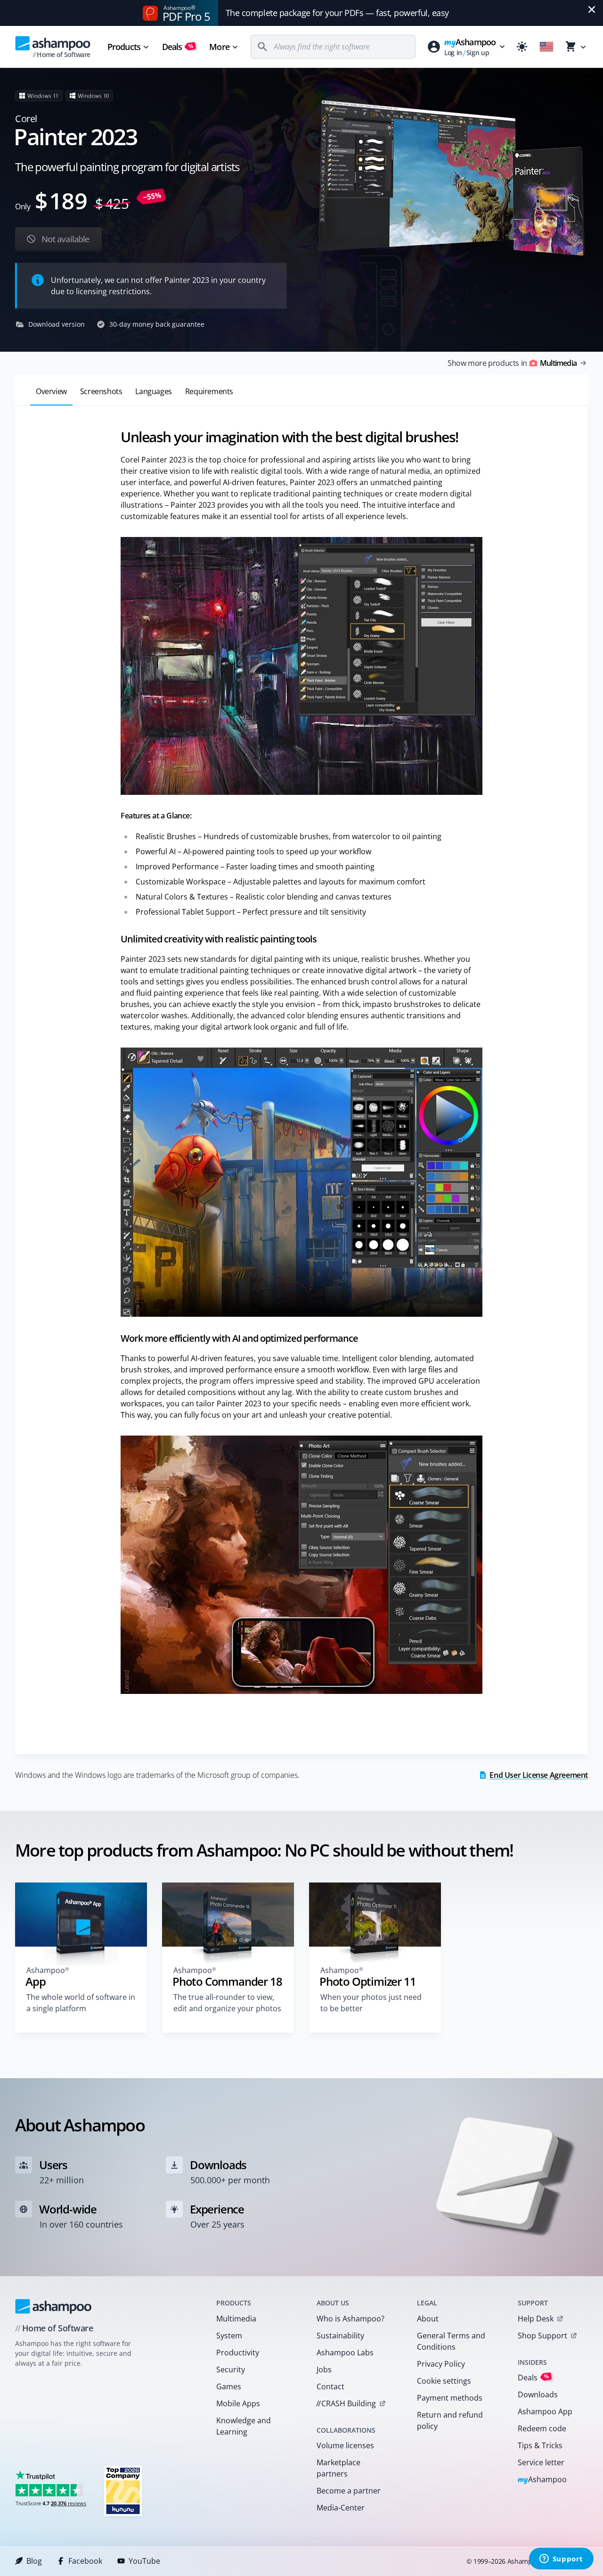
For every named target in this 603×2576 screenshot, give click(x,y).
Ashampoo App (545, 2411)
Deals (178, 47)
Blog (34, 2561)
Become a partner (349, 2491)
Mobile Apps (238, 2403)
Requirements (209, 391)
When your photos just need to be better (371, 2003)
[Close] (592, 9)
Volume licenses (345, 2445)
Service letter (541, 2462)
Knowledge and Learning (244, 2426)
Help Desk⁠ (536, 2319)
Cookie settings (444, 2381)
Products (124, 47)
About (428, 2319)
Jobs (324, 2370)
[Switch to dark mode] (522, 47)
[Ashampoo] (53, 2306)
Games (229, 2386)
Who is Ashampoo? (350, 2319)
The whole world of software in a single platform (81, 2003)
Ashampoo (542, 2480)
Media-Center (341, 2508)
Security (231, 2370)
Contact (330, 2386)
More (219, 47)
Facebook (85, 2561)
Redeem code (542, 2428)
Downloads (538, 2394)
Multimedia (236, 2319)
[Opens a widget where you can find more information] (561, 2559)
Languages (153, 391)
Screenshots (101, 391)
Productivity (238, 2353)
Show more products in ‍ (512, 363)
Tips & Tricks (540, 2445)
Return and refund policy (450, 2420)
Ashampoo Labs (345, 2353)
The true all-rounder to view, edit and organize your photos (227, 2003)
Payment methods (450, 2398)
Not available (64, 239)
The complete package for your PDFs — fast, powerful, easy (337, 13)
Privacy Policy (441, 2364)
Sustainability (340, 2336)
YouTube (144, 2561)
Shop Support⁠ (542, 2336)
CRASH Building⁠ (346, 2403)
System (229, 2336)
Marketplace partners (338, 2468)
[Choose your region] (546, 47)
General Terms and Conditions (451, 2341)
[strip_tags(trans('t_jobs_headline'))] (123, 2490)
